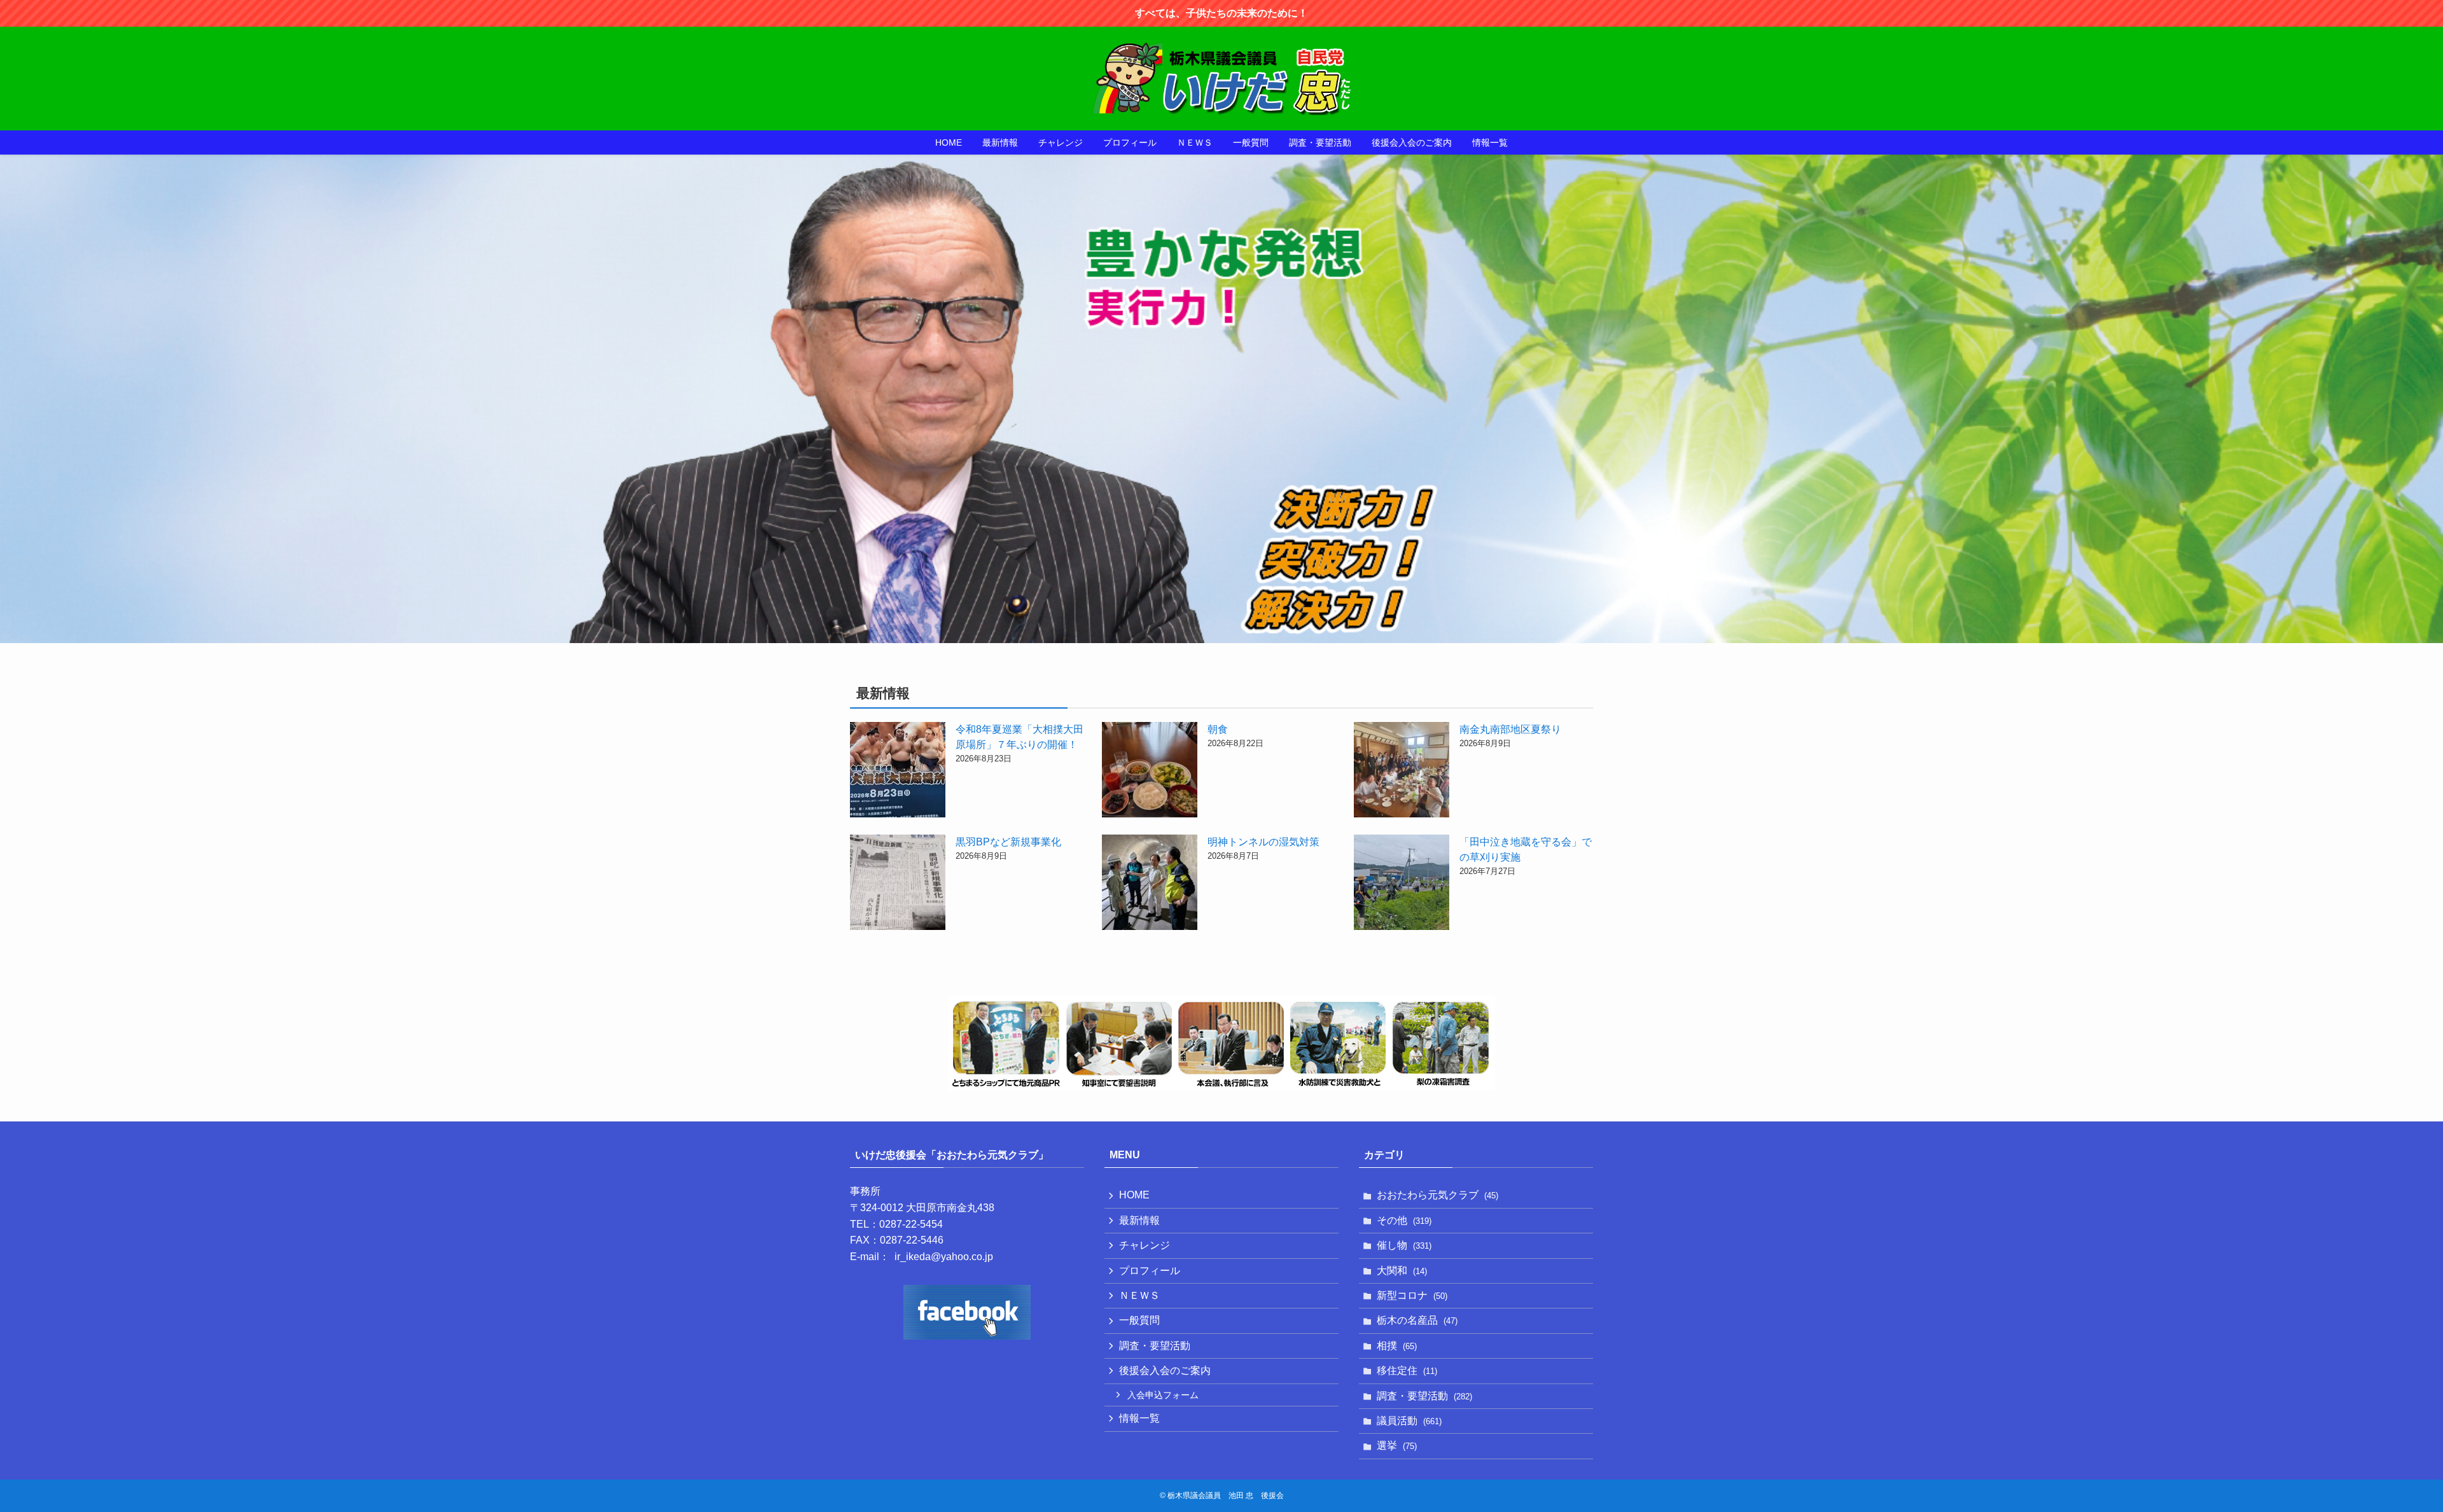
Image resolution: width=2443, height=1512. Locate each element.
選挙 (1397, 1446)
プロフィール (1150, 1271)
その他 (1404, 1220)
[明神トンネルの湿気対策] (1150, 884)
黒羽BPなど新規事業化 (1008, 842)
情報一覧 (1139, 1418)
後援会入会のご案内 (1165, 1370)
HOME (1134, 1195)
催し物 (1404, 1245)
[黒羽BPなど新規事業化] (898, 884)
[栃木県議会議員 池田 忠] (1221, 79)
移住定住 (1407, 1370)
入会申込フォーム (1163, 1395)
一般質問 (1139, 1320)
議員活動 (1409, 1421)
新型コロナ (1412, 1295)
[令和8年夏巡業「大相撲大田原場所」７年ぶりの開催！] (898, 772)
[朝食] (1150, 772)
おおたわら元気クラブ (1437, 1195)
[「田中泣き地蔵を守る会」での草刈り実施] (1402, 884)
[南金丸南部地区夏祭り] (1402, 772)
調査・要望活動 (1155, 1346)
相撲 (1397, 1346)
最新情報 (1139, 1220)
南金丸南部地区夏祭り (1510, 729)
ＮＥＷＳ (1139, 1295)
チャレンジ (1145, 1245)
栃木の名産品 (1417, 1320)
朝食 (1218, 729)
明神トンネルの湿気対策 (1263, 842)
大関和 (1402, 1271)
